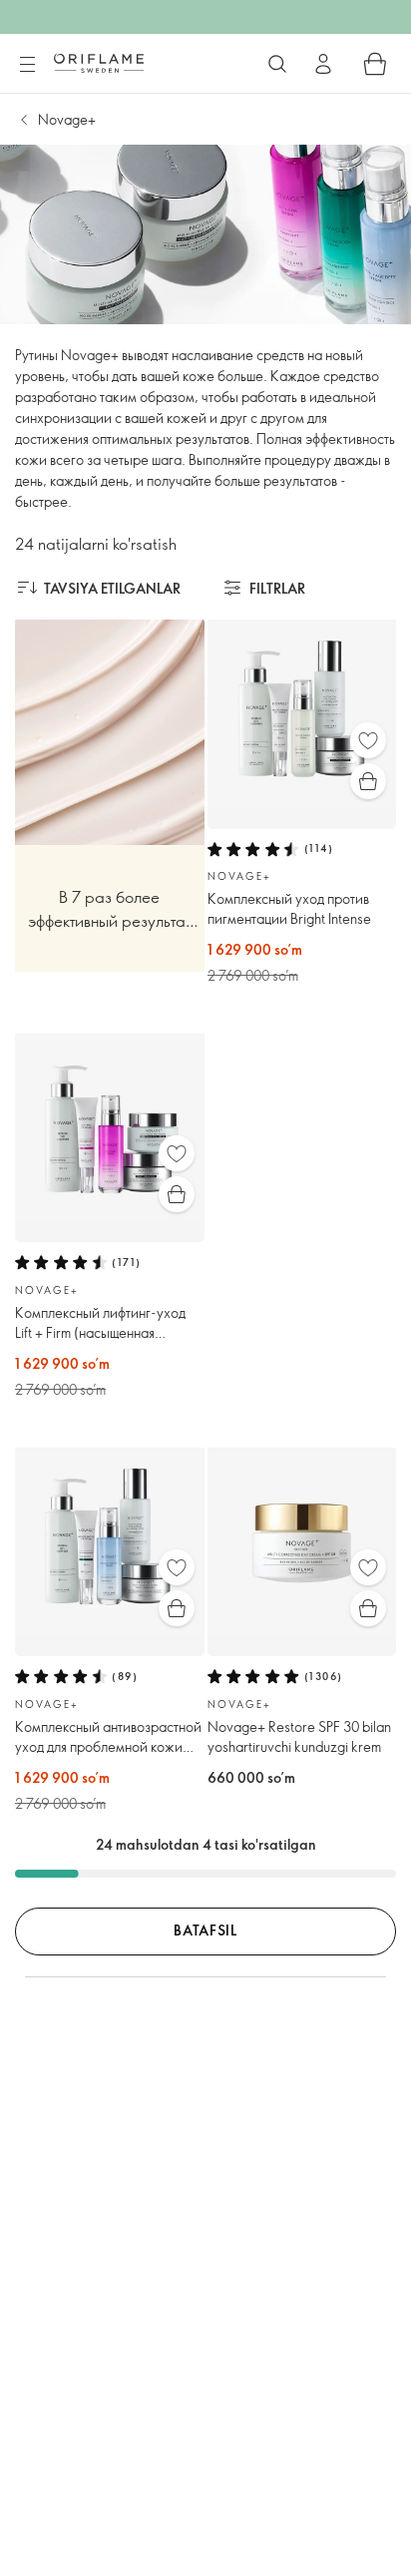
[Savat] (375, 64)
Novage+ (67, 119)
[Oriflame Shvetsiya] (99, 63)
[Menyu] (27, 65)
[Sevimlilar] (368, 740)
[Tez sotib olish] (368, 781)
